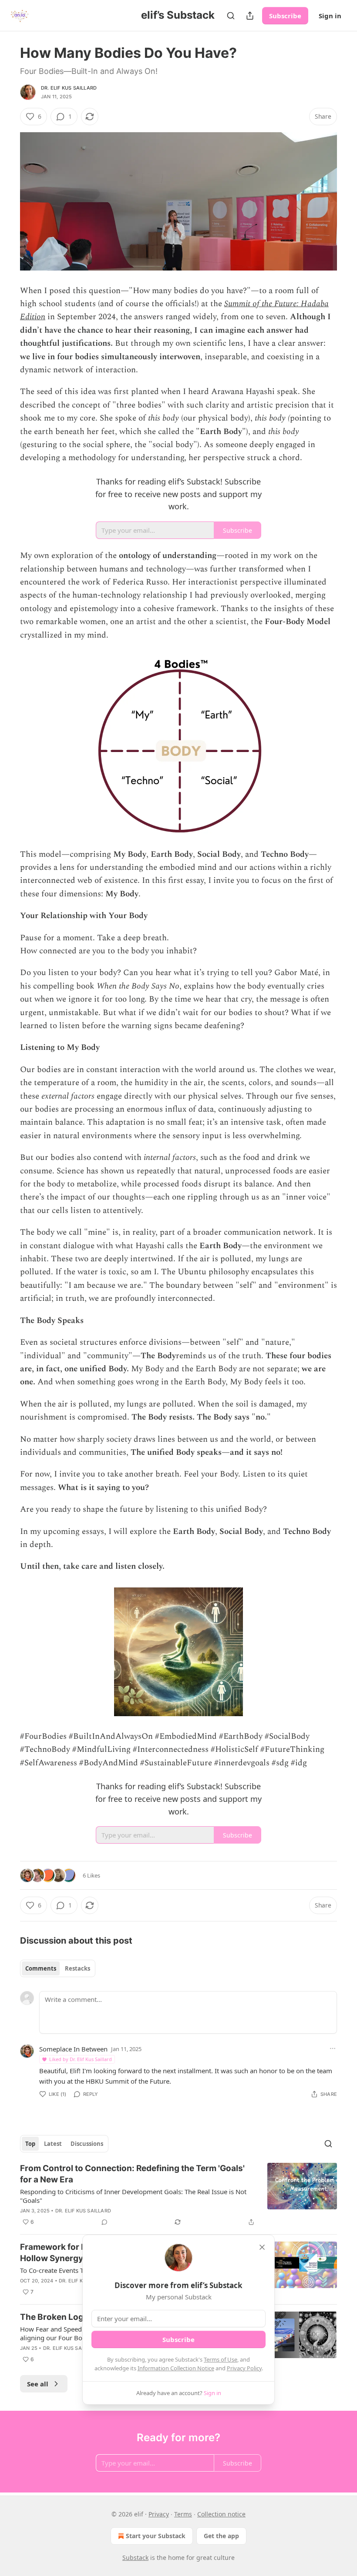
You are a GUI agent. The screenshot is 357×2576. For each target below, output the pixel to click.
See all (38, 2384)
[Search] (231, 16)
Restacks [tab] (77, 1968)
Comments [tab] (41, 1968)
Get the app (221, 2536)
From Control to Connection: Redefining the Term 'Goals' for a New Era (132, 2174)
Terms (183, 2514)
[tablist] (58, 1968)
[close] (262, 2247)
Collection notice (221, 2514)
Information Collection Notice (176, 2368)
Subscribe (285, 16)
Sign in (330, 16)
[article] (178, 2195)
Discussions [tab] (87, 2144)
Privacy (159, 2514)
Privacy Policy (244, 2368)
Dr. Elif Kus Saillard (69, 88)
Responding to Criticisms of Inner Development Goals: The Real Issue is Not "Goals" (133, 2196)
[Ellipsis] (333, 2048)
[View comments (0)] (104, 2222)
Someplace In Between (73, 2049)
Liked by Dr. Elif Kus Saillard (81, 2059)
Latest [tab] (53, 2144)
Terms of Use (221, 2359)
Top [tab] (30, 2144)
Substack (135, 2558)
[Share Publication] (250, 16)
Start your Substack (156, 2536)
